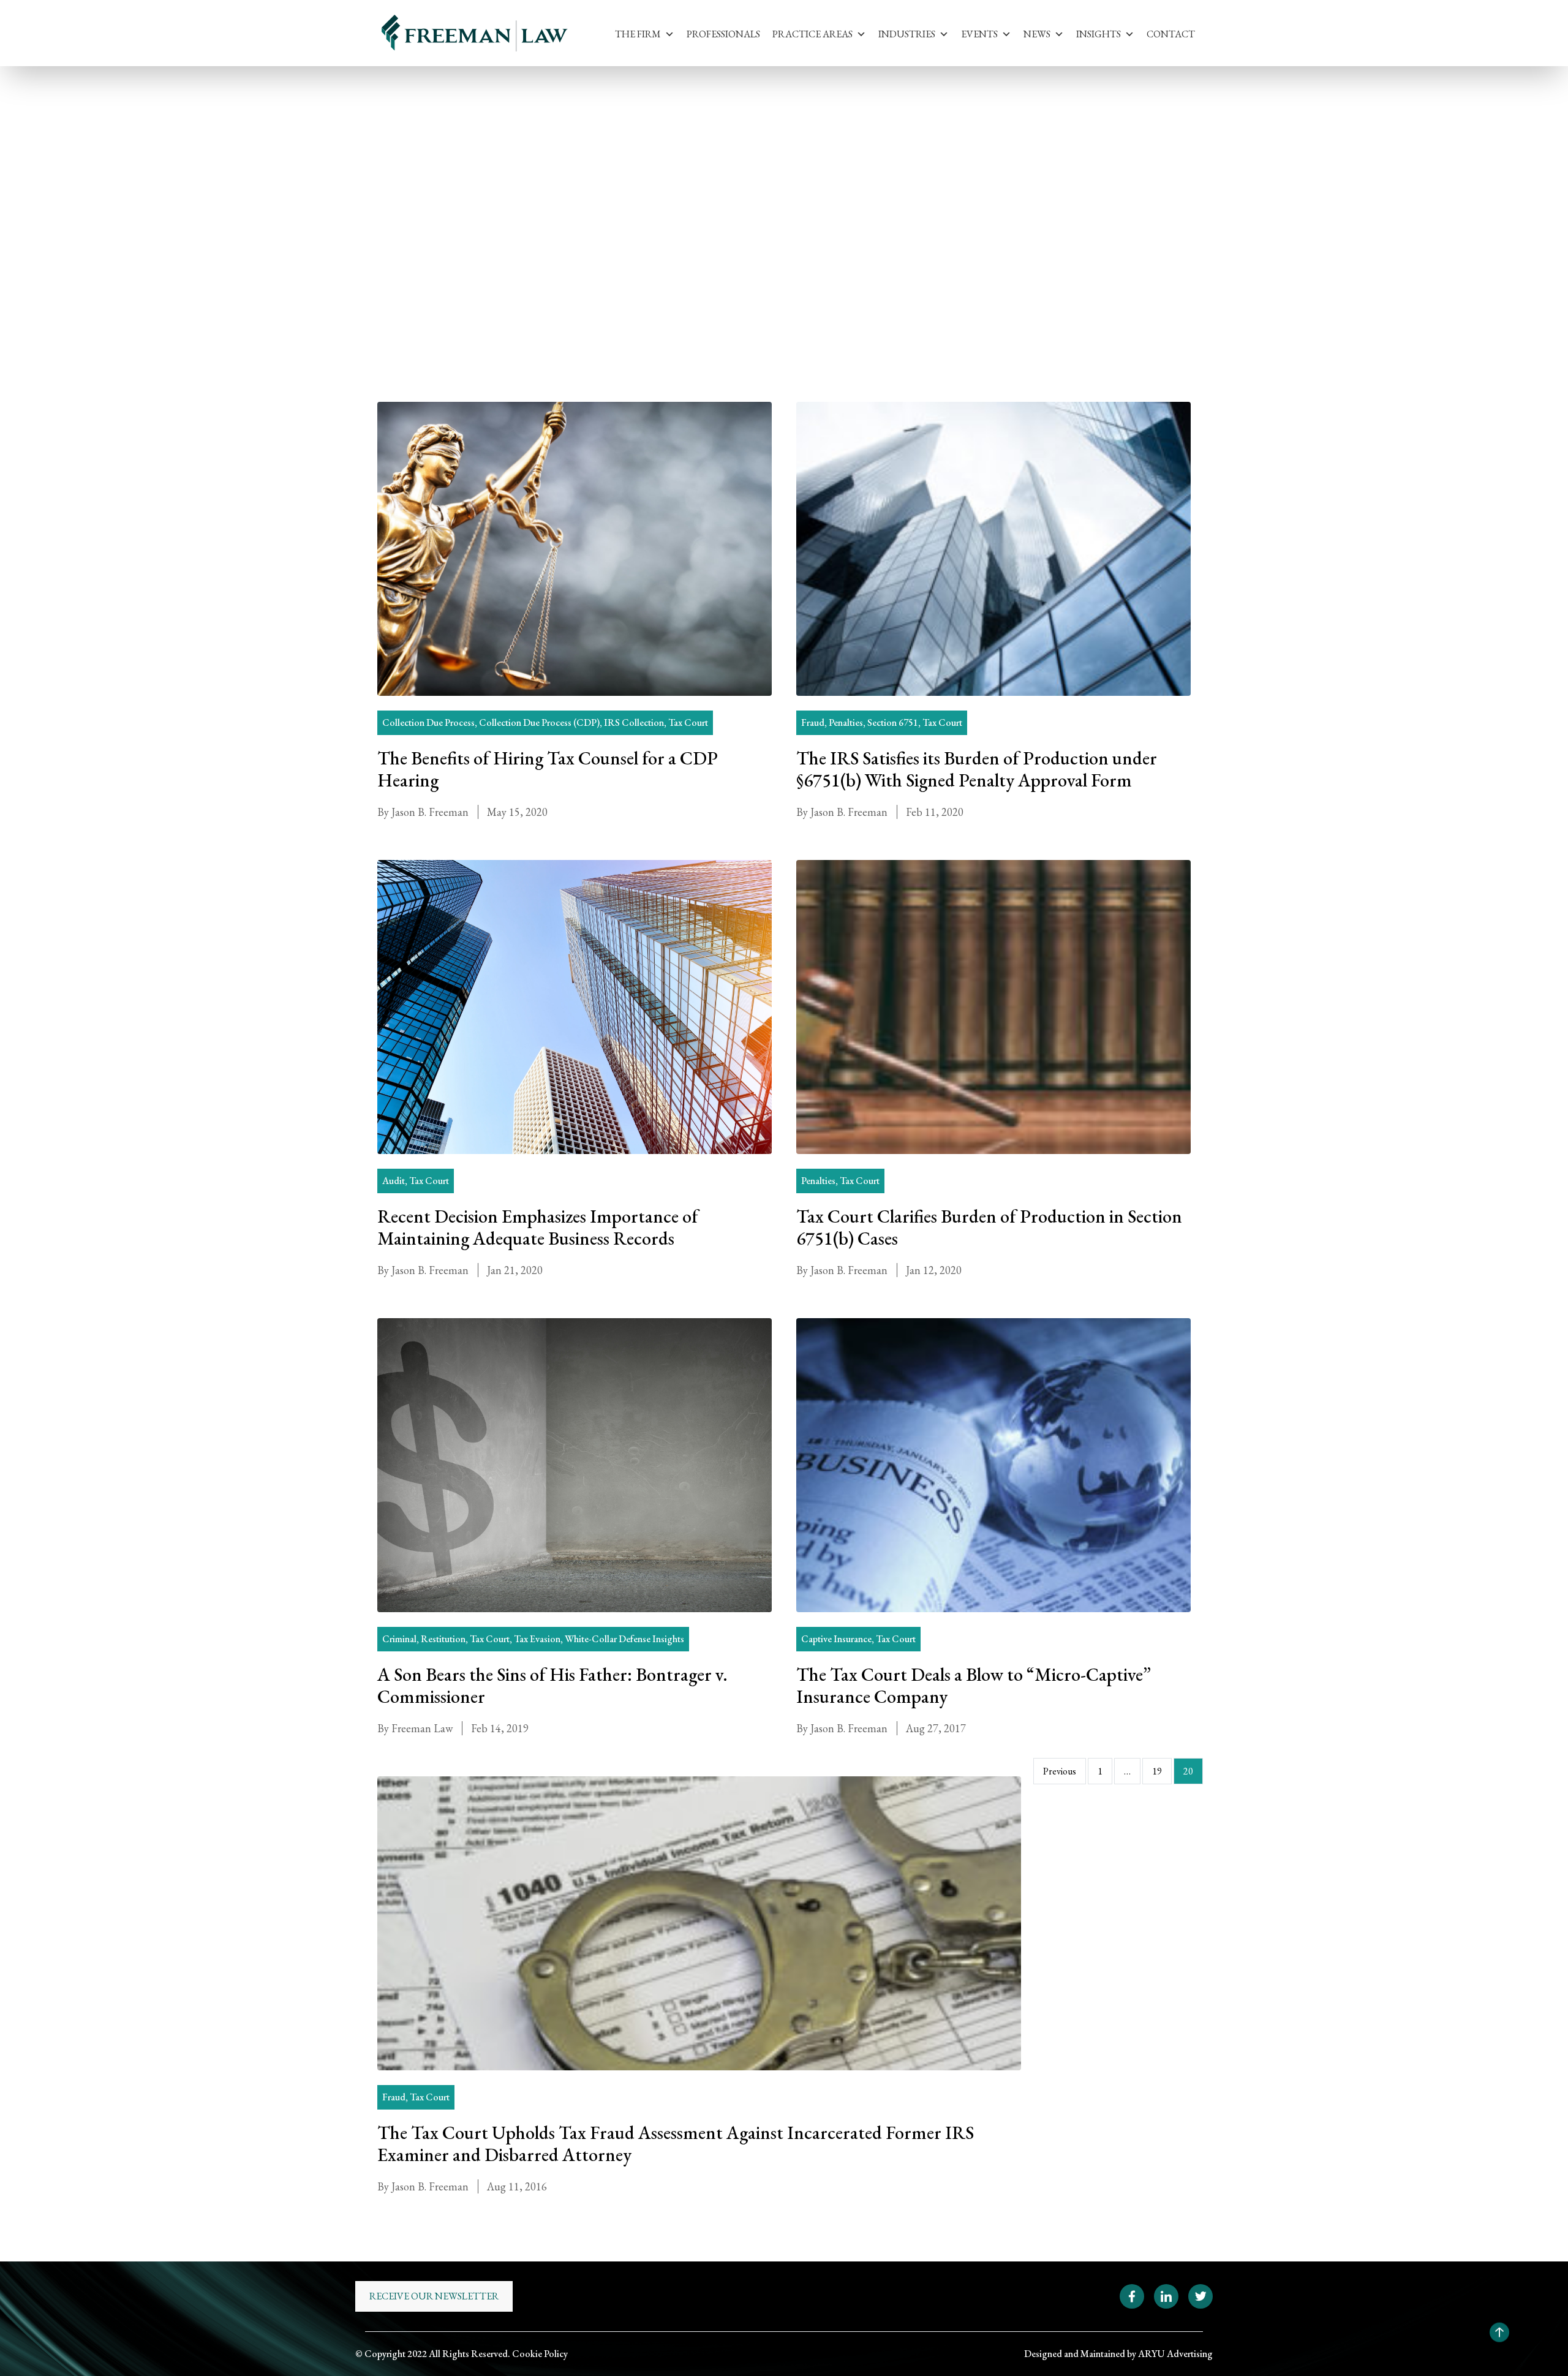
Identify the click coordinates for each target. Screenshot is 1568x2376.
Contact (1171, 34)
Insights (1099, 34)
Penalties (846, 722)
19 (1157, 1771)
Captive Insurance (836, 1639)
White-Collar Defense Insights (624, 1639)
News (1037, 34)
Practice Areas (812, 34)
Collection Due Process (428, 722)
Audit (394, 1181)
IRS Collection (634, 722)
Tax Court (473, 175)
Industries (907, 34)
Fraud (813, 722)
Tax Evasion (537, 1639)
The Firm (638, 34)
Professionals (723, 34)
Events (979, 34)
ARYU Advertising (1175, 2354)
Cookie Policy (540, 2354)
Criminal (399, 1639)
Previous (1060, 1771)
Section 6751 (893, 722)
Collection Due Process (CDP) (539, 722)
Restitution (443, 1639)
